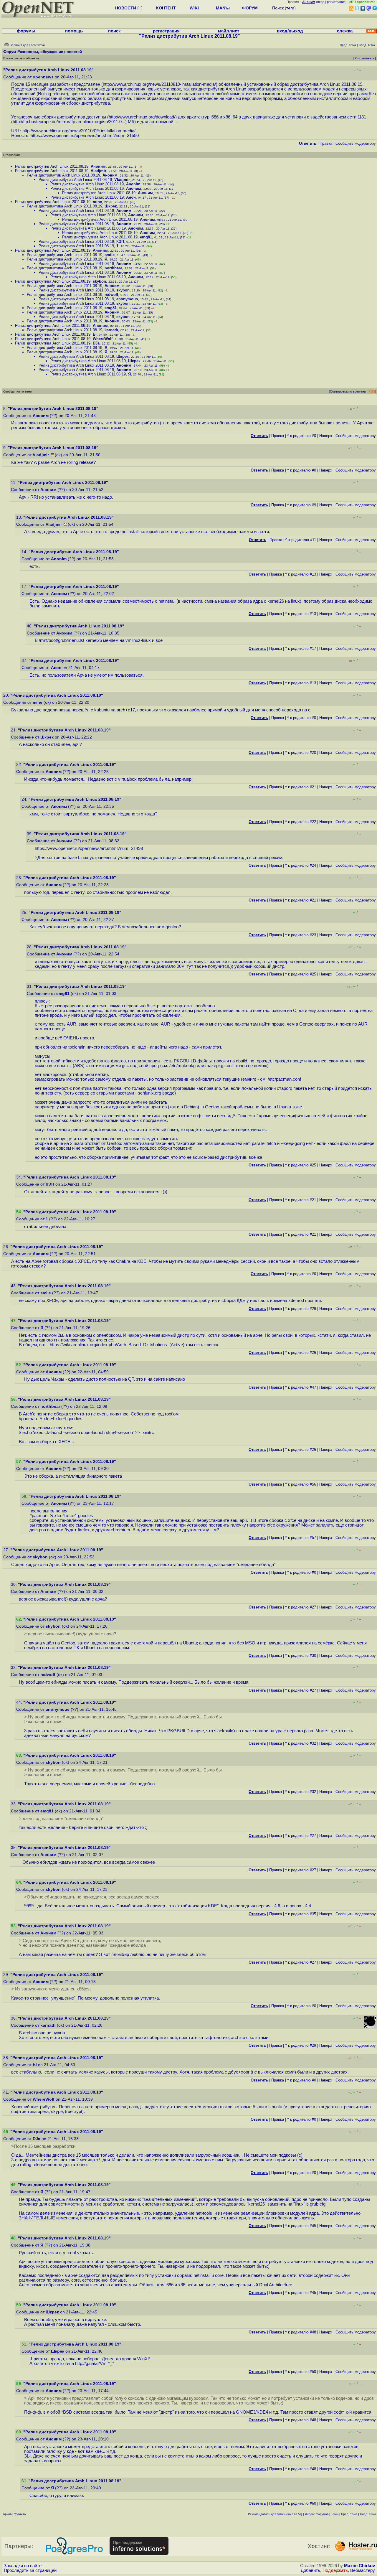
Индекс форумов (317, 2514)
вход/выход (290, 31)
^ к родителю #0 (302, 436)
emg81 (146, 237)
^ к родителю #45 (301, 2226)
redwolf (111, 295)
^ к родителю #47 (301, 1387)
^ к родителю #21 (301, 787)
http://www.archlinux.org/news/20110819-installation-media (159, 84)
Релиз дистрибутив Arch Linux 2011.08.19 (52, 166)
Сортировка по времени (348, 391)
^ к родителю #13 (301, 574)
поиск (114, 31)
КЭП (120, 242)
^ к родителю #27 (301, 1607)
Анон (131, 197)
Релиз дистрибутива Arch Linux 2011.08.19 (53, 202)
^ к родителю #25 (301, 974)
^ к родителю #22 (301, 822)
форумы (26, 31)
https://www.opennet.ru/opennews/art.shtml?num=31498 (89, 848)
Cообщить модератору (356, 143)
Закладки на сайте (23, 2566)
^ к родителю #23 (301, 935)
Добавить (310, 2570)
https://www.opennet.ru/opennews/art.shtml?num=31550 (85, 136)
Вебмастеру (363, 2570)
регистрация (336, 2)
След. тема (368, 2514)
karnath (111, 330)
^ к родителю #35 (301, 1914)
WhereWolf (103, 339)
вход (321, 2)
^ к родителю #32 (301, 1743)
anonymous (127, 299)
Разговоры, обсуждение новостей (50, 52)
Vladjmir (99, 171)
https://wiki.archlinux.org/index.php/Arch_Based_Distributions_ (110, 1345)
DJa (96, 343)
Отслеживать (365, 58)
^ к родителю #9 (302, 505)
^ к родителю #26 (301, 1309)
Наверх (326, 436)
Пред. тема (349, 2514)
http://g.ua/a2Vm (91, 2364)
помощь (74, 31)
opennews (43, 77)
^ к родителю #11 (301, 540)
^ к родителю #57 (301, 1538)
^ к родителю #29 (301, 2045)
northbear (113, 268)
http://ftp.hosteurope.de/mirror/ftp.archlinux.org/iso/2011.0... (69, 122)
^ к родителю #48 (301, 2332)
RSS (372, 391)
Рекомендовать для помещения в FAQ (275, 2514)
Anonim (133, 184)
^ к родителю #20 (301, 753)
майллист (229, 31)
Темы (335, 2514)
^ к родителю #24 (301, 865)
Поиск (278, 8)
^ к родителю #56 (301, 1484)
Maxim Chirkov (359, 2566)
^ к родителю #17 (301, 648)
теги (290, 8)
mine (97, 202)
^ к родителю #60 (301, 2503)
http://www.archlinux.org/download (141, 117)
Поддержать (335, 2570)
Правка (326, 143)
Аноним (98, 166)
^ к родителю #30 (301, 1655)
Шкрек (111, 206)
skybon (99, 281)
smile (110, 255)
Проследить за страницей (30, 2570)
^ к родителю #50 (301, 2372)
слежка (345, 31)
